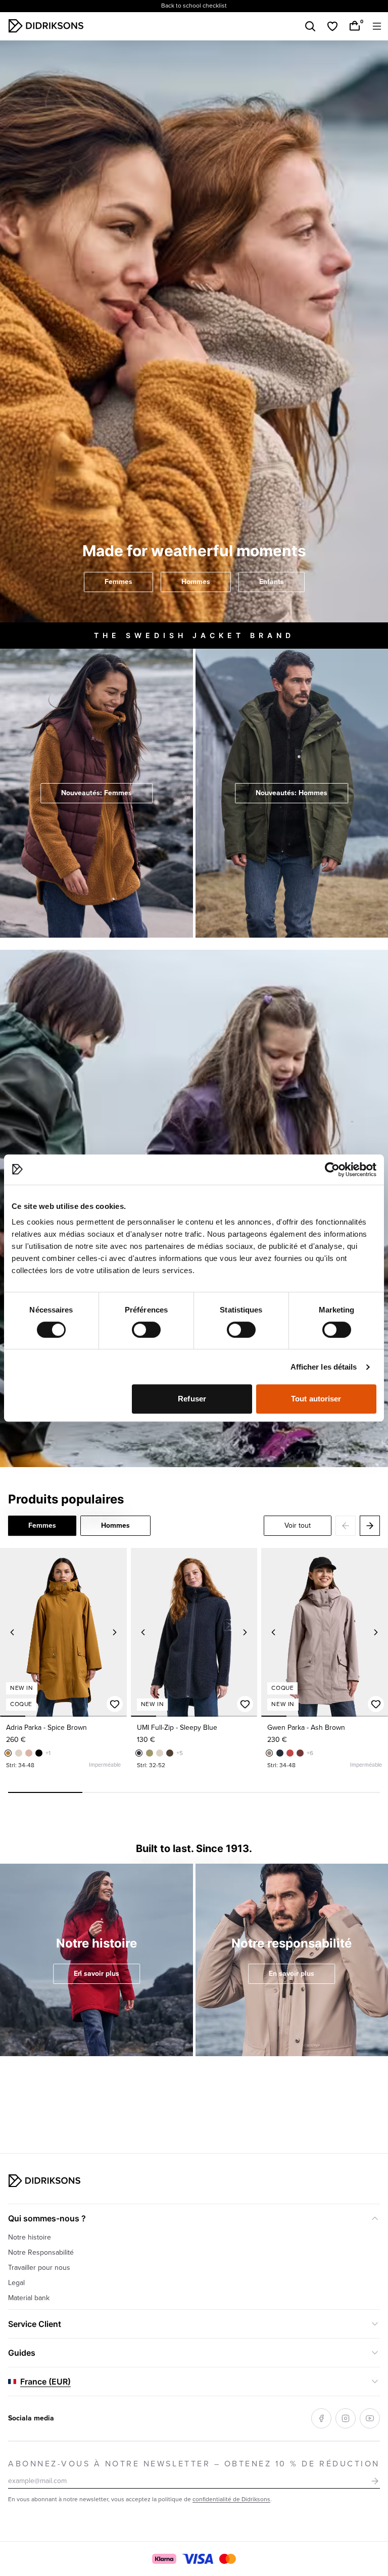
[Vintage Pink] (29, 1753)
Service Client (35, 2324)
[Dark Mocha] (170, 1753)
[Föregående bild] (12, 1632)
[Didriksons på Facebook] (321, 2418)
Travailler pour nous (39, 2268)
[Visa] (198, 2559)
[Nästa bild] (115, 1632)
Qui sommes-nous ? (47, 2218)
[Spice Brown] (8, 1753)
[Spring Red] (290, 1753)
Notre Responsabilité (41, 2252)
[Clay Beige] (19, 1753)
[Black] (39, 1753)
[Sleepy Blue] (139, 1753)
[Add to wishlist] (115, 1704)
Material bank (29, 2298)
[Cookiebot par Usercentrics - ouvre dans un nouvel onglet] (332, 1170)
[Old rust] (300, 1753)
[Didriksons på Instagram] (346, 2418)
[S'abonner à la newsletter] (375, 2481)
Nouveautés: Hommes (292, 793)
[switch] (146, 1330)
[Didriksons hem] (46, 26)
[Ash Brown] (269, 1753)
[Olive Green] (150, 1753)
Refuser (192, 1399)
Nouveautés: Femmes (96, 793)
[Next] (370, 1526)
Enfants (272, 582)
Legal (16, 2283)
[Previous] (346, 1526)
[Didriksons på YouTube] (370, 2418)
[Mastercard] (227, 2559)
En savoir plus (96, 1974)
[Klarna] (164, 2559)
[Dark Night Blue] (280, 1753)
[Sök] (310, 26)
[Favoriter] (332, 26)
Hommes (196, 582)
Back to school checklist (194, 6)
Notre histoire (30, 2237)
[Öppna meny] (377, 26)
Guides (22, 2353)
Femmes (118, 582)
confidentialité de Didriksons (231, 2499)
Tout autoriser (316, 1399)
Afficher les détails (324, 1367)
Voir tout (298, 1525)
